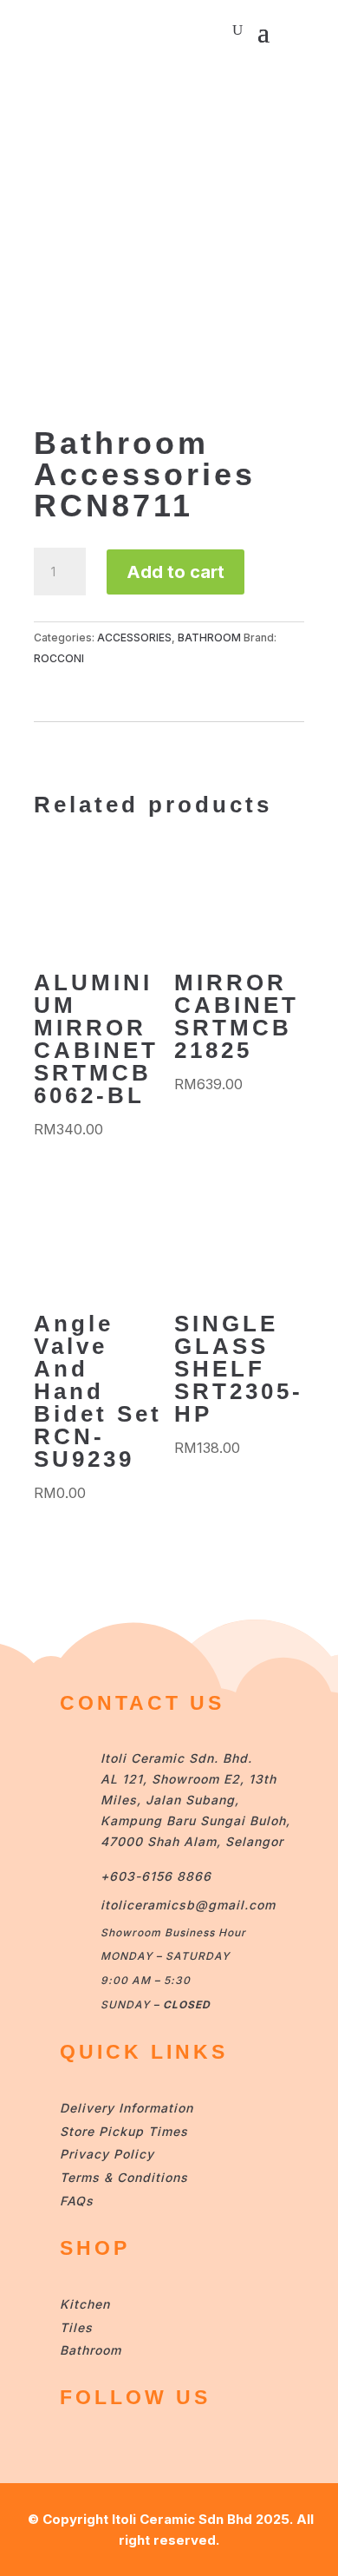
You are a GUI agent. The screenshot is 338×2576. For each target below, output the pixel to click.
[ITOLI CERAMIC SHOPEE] (77, 2446)
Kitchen (85, 2304)
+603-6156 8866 (156, 1876)
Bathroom (91, 2350)
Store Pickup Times (124, 2131)
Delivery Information (127, 2108)
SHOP (95, 2248)
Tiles (76, 2327)
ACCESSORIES (134, 637)
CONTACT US (142, 1703)
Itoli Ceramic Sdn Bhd (182, 2519)
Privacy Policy (107, 2154)
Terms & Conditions (124, 2177)
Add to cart (175, 572)
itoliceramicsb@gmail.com (188, 1905)
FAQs (77, 2201)
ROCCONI (59, 658)
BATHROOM (209, 637)
